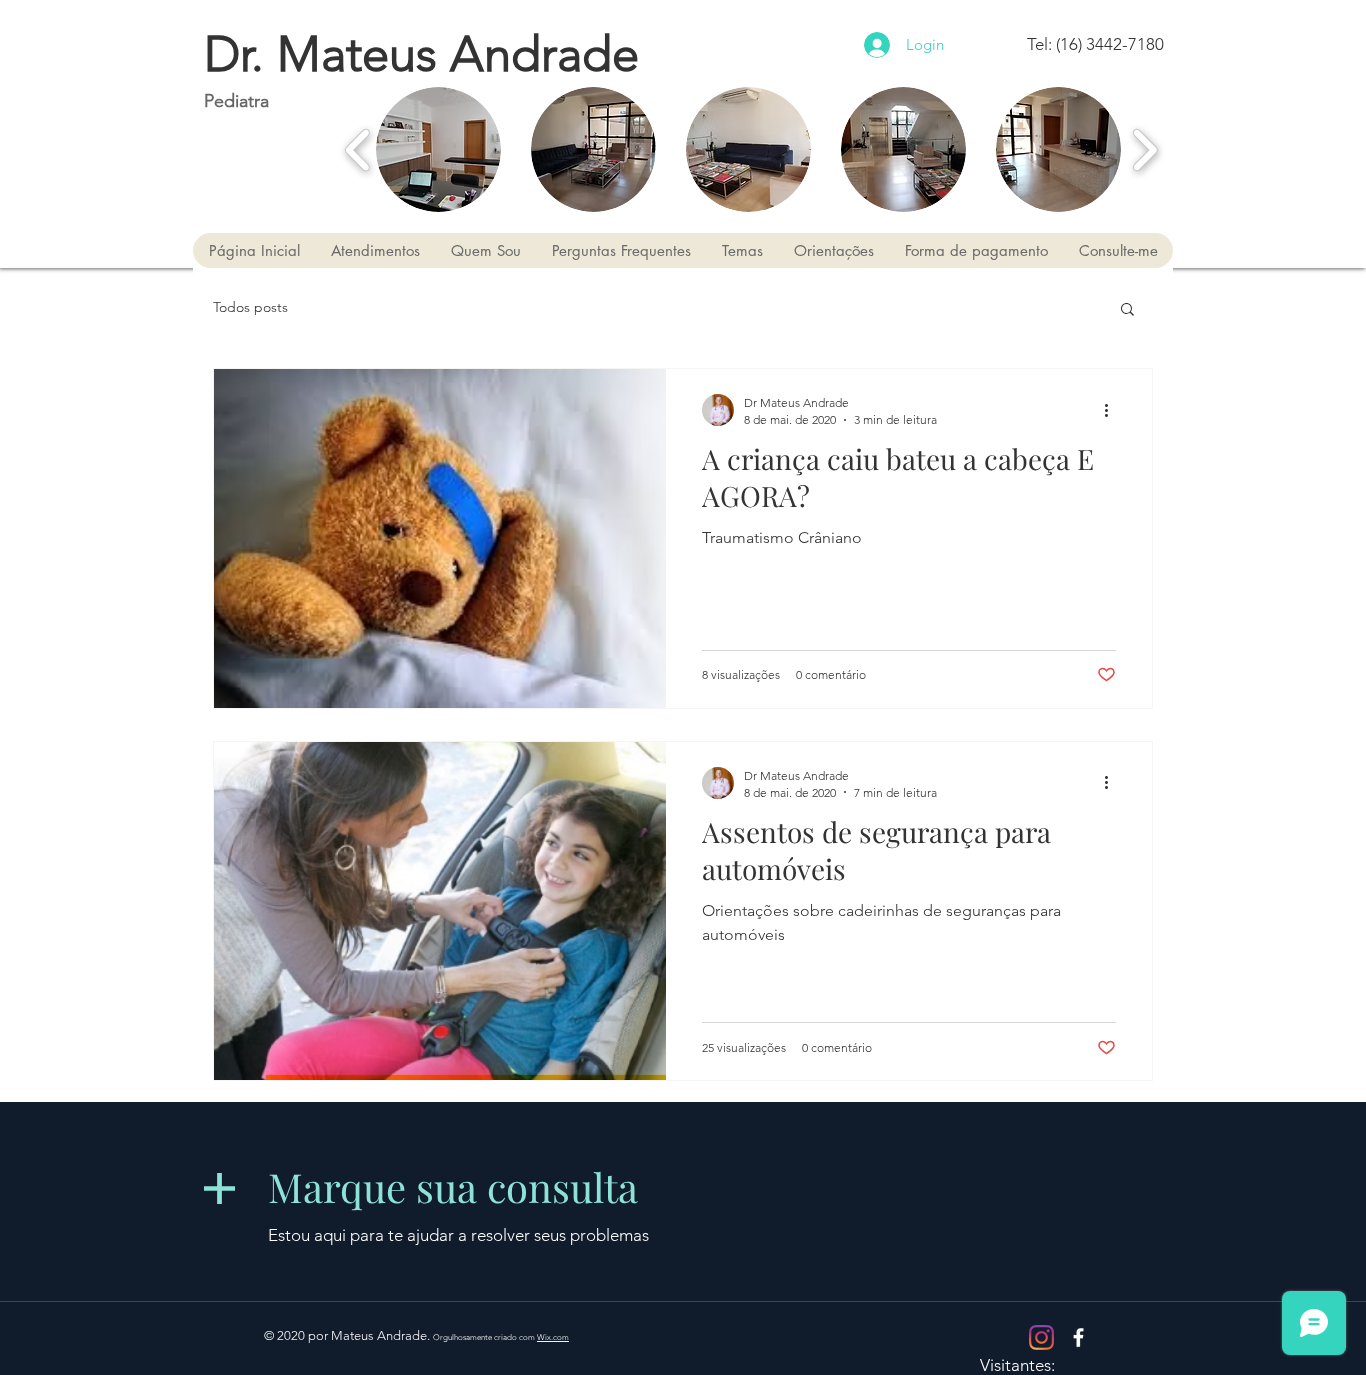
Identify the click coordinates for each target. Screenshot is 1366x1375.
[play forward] (1144, 149)
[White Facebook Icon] (1078, 1337)
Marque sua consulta (453, 1186)
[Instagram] (1041, 1337)
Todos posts (250, 307)
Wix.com (553, 1337)
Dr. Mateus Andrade (421, 54)
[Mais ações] (1113, 410)
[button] (438, 149)
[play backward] (358, 149)
